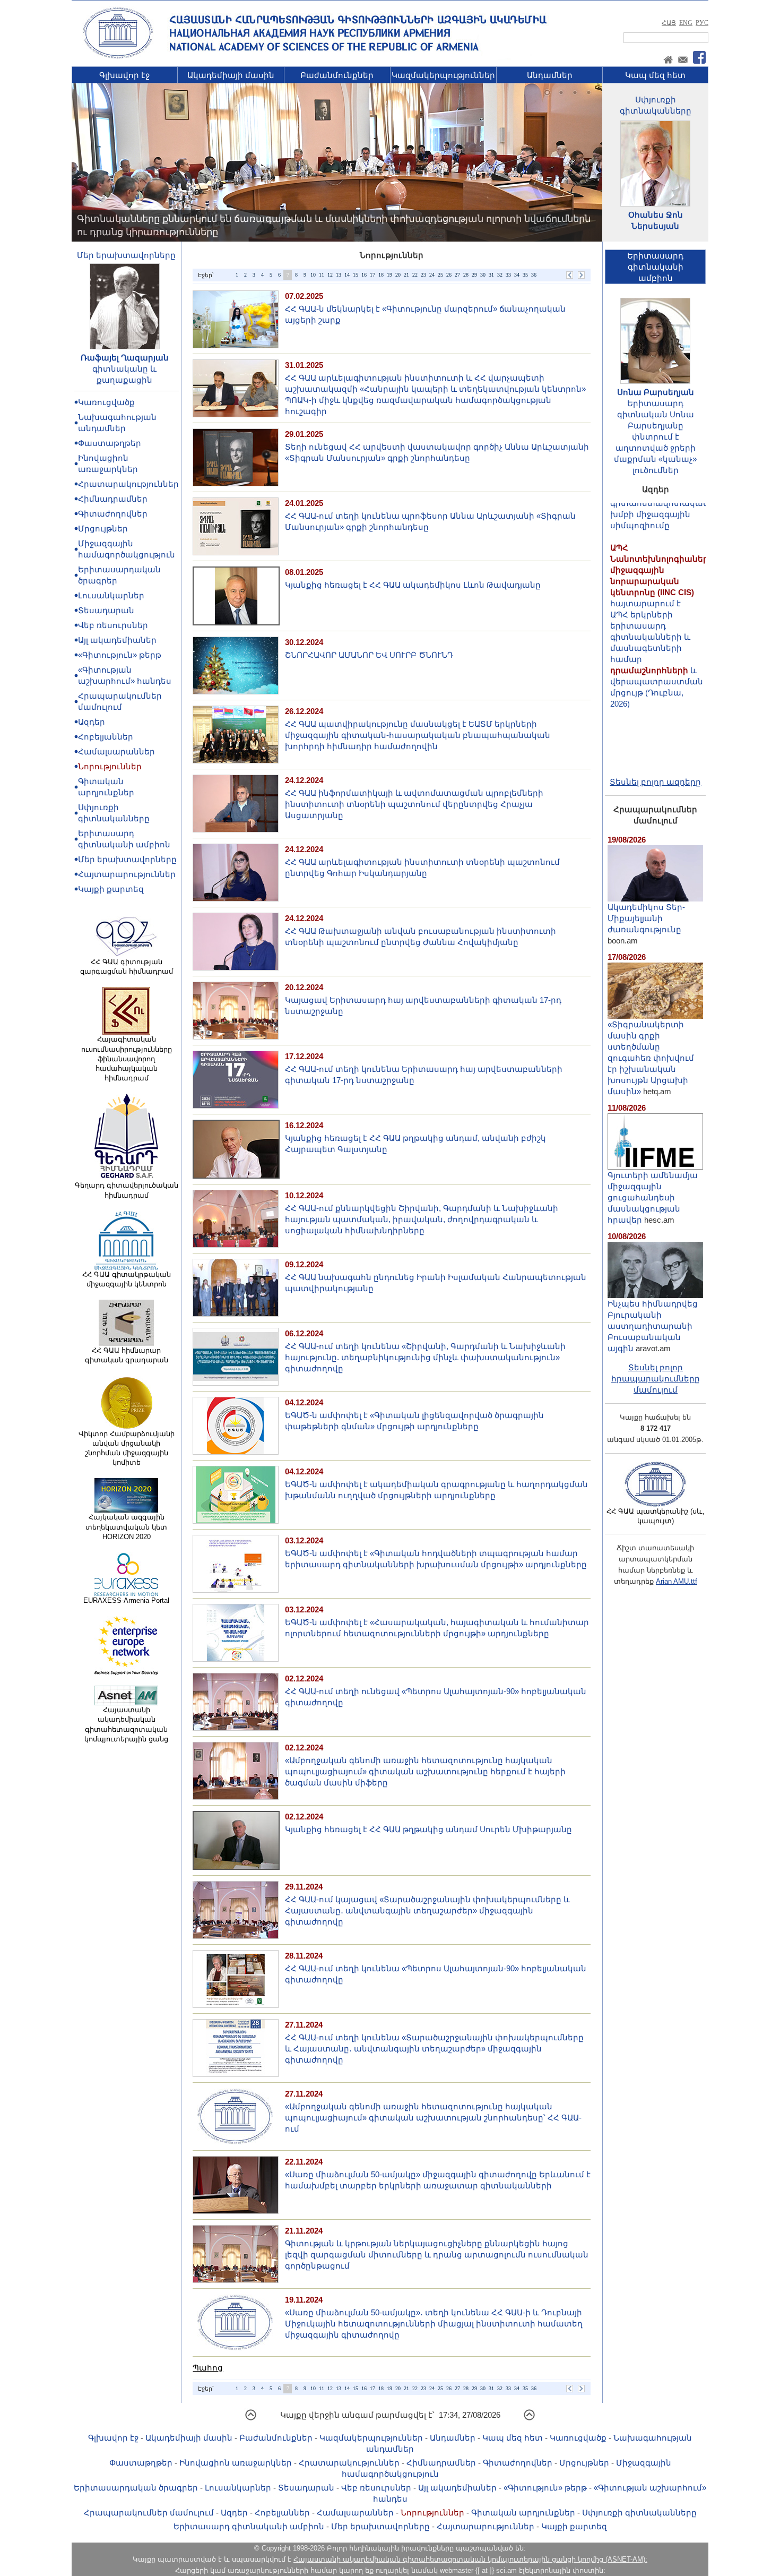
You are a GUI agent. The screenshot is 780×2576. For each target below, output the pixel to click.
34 (517, 275)
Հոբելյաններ (106, 737)
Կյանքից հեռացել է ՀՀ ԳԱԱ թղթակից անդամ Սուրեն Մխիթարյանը (428, 1829)
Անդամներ (550, 75)
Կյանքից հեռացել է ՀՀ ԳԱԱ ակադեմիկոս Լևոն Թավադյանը (413, 585)
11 (322, 275)
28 (466, 275)
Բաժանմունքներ (337, 75)
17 (372, 275)
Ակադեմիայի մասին (231, 75)
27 (457, 275)
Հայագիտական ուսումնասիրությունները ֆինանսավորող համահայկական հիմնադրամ (127, 1059)
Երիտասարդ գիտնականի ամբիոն (249, 2526)
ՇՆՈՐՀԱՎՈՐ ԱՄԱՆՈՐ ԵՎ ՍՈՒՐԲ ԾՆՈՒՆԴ (369, 655)
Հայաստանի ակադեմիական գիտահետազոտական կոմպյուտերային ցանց (126, 1724)
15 (356, 275)
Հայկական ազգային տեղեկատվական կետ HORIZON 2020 (126, 1527)
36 (534, 275)
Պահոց (208, 2368)
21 (406, 275)
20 (398, 275)
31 (491, 275)
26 (449, 275)
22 (415, 275)
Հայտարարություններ (127, 874)
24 (432, 275)
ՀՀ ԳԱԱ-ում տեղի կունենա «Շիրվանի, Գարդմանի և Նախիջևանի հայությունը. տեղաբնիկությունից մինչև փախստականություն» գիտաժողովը (425, 1357)
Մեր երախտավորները (126, 255)
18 (381, 275)
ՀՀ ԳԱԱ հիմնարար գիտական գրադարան (127, 1355)
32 (500, 275)
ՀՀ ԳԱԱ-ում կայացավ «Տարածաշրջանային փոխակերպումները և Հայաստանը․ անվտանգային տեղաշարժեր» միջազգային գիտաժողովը (427, 1910)
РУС (702, 23)
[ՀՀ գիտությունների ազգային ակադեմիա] (118, 57)
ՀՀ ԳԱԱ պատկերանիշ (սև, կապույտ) (656, 1516)
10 (313, 275)
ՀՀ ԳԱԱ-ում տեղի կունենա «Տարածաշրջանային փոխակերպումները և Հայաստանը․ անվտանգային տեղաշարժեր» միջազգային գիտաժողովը (434, 2049)
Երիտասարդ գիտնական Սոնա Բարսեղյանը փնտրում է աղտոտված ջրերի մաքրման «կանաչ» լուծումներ (655, 437)
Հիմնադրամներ (113, 499)
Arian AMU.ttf (677, 1581)
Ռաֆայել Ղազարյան (125, 358)
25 (440, 275)
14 (347, 275)
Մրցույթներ (103, 529)
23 (423, 275)
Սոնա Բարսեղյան (656, 392)
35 (525, 275)
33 (508, 275)
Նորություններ (110, 766)
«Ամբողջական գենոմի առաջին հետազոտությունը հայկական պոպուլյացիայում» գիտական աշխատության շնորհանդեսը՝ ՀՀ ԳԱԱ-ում (433, 2118)
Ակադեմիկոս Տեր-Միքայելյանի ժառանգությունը (646, 918)
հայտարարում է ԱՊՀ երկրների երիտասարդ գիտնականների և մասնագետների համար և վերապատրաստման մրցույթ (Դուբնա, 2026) (662, 585)
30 (483, 275)
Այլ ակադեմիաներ (117, 640)
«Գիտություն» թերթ (120, 655)
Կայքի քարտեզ (111, 889)
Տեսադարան (106, 610)
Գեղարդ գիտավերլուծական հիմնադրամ (127, 1190)
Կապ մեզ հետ (655, 75)
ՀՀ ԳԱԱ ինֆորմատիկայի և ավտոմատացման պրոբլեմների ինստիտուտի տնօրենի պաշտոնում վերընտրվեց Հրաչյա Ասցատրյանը (414, 804)
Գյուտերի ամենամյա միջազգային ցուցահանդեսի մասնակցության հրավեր (653, 1197)
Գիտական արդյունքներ (523, 2513)
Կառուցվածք (106, 402)
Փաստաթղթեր (110, 443)
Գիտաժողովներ (113, 514)
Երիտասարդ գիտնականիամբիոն (655, 267)
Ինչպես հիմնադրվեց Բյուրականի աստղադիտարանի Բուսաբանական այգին (653, 1326)
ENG (686, 23)
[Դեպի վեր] (251, 2419)
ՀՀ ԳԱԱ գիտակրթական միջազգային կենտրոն (127, 1279)
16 (364, 275)
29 (474, 275)
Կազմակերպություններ (443, 75)
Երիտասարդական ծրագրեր (136, 2488)
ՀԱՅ (669, 23)
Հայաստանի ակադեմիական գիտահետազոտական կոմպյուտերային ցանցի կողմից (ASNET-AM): (470, 2559)
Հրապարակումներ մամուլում (149, 2513)
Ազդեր (92, 722)
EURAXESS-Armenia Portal (126, 1600)
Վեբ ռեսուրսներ (113, 625)
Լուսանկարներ (111, 595)
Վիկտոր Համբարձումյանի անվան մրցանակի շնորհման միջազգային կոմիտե (127, 1448)
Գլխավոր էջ (124, 75)
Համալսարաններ (116, 752)
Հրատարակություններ (128, 484)
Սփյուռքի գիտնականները (639, 2513)
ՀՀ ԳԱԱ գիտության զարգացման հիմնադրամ (127, 967)
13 (339, 275)
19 (389, 275)
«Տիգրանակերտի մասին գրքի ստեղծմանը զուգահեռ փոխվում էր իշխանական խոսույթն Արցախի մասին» (651, 1058)
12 (330, 275)
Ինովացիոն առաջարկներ (236, 2463)
